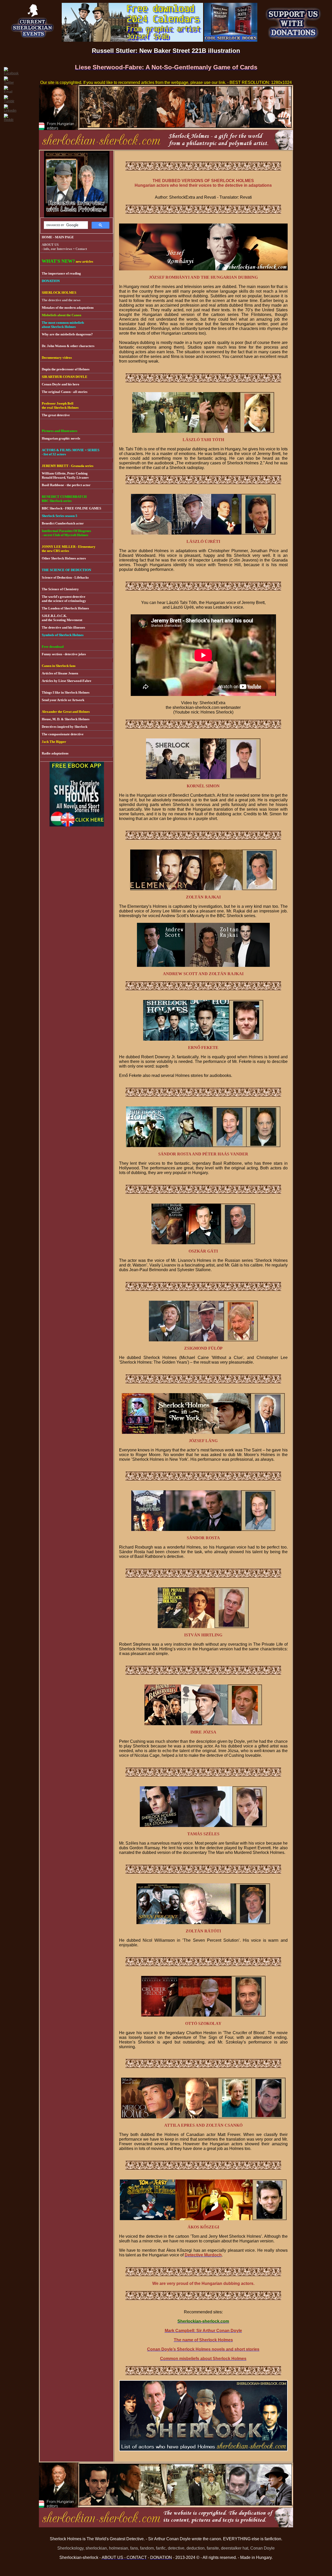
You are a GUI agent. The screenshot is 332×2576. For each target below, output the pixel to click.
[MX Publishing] (231, 40)
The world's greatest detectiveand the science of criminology (64, 599)
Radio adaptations (55, 753)
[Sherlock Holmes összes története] (77, 825)
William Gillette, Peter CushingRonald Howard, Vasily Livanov (65, 475)
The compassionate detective (63, 734)
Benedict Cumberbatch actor (63, 523)
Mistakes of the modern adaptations (68, 308)
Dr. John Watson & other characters (68, 346)
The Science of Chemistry (60, 589)
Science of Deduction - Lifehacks (65, 577)
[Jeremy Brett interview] (77, 216)
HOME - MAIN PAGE (58, 237)
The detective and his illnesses (63, 627)
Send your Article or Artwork (63, 700)
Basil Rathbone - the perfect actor (66, 485)
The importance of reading (61, 273)
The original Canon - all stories (65, 392)
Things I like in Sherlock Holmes (66, 692)
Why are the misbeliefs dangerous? (67, 334)
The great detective (56, 415)
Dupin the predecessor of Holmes (66, 369)
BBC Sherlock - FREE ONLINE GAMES (71, 508)
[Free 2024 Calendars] (132, 40)
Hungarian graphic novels (61, 438)
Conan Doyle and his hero (61, 384)
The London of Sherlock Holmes (65, 608)
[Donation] (293, 40)
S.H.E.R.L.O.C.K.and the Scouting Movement (62, 618)
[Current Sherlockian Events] (33, 40)
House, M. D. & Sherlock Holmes (66, 719)
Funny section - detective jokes (64, 654)
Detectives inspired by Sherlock (65, 727)
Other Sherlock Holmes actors (64, 558)
